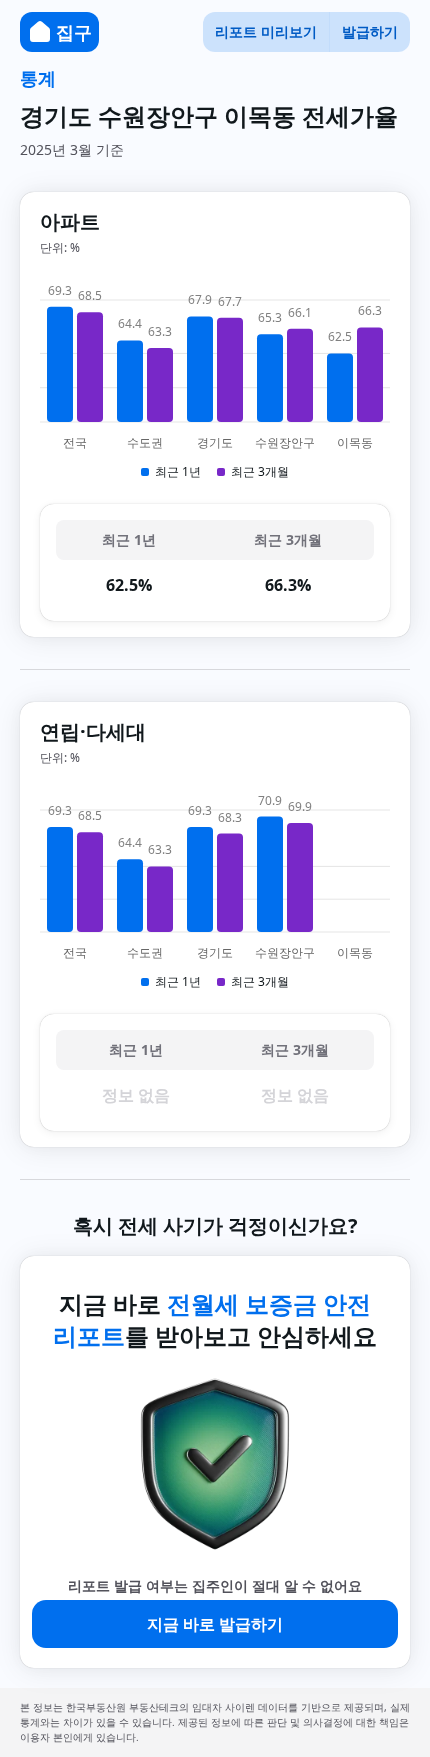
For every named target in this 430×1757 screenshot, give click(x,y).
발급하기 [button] (370, 31)
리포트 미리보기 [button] (266, 31)
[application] (215, 380)
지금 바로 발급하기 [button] (215, 1624)
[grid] (215, 562)
